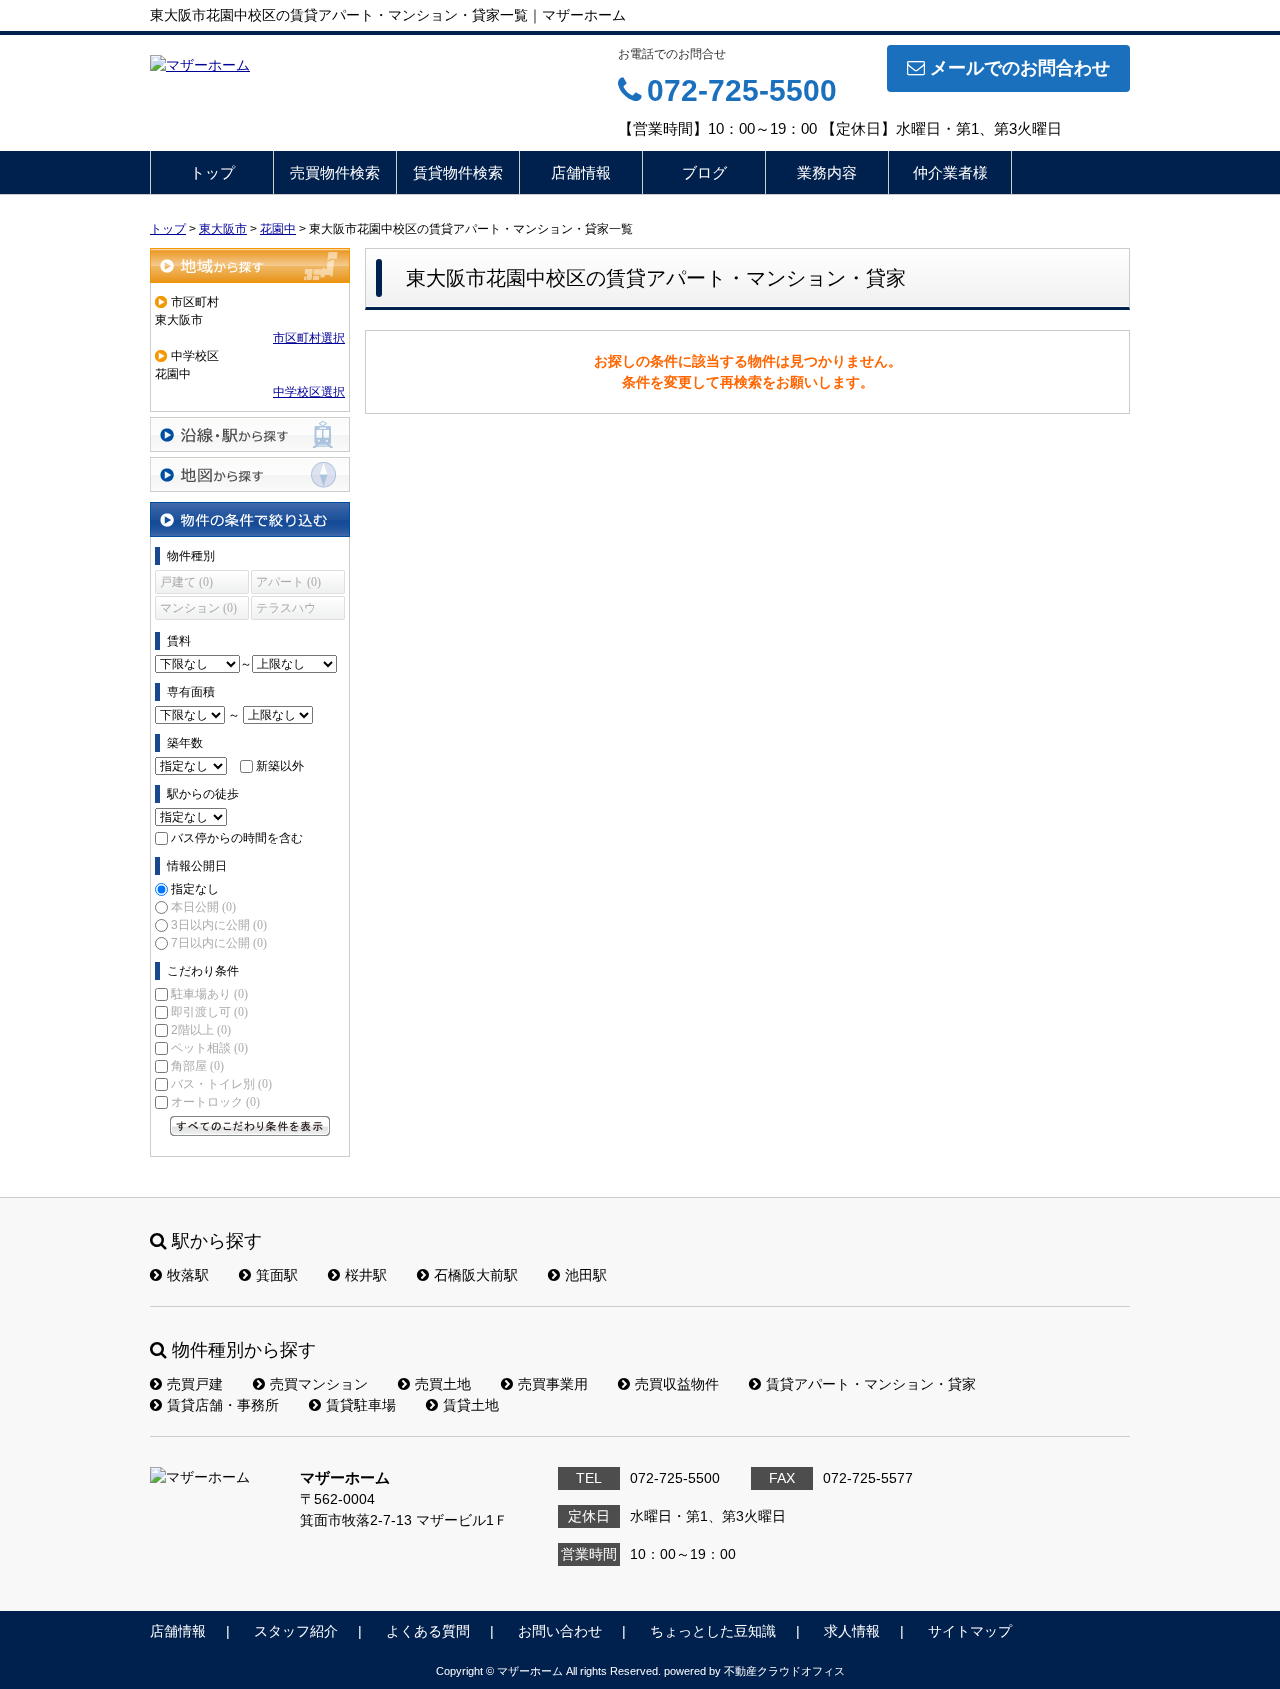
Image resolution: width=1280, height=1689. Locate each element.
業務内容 (827, 172)
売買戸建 (195, 1384)
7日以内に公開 (219, 943)
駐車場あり (209, 994)
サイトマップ (970, 1631)
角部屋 (197, 1066)
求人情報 (852, 1631)
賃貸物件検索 (458, 172)
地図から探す (250, 474)
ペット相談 (209, 1048)
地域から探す (250, 265)
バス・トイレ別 (221, 1084)
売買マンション (319, 1384)
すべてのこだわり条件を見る (250, 1126)
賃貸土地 (471, 1405)
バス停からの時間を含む (237, 838)
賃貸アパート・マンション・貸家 (871, 1384)
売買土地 (443, 1384)
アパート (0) (288, 582)
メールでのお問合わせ (1020, 68)
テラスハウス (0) (286, 610)
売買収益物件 (677, 1384)
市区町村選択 (309, 338)
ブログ (704, 172)
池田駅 (586, 1275)
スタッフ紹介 (296, 1631)
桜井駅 (366, 1275)
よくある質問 (428, 1631)
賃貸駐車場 (361, 1405)
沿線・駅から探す (250, 434)
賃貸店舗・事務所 (223, 1405)
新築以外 (280, 766)
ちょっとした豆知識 (713, 1631)
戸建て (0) (186, 582)
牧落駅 (188, 1275)
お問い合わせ (560, 1631)
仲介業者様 (950, 172)
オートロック (215, 1102)
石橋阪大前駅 (476, 1275)
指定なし (195, 889)
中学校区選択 (309, 392)
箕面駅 (277, 1275)
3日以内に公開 (219, 925)
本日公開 (203, 907)
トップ (212, 172)
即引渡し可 (209, 1012)
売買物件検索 (335, 172)
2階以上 (201, 1030)
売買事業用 (553, 1384)
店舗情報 (581, 172)
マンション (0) (198, 608)
